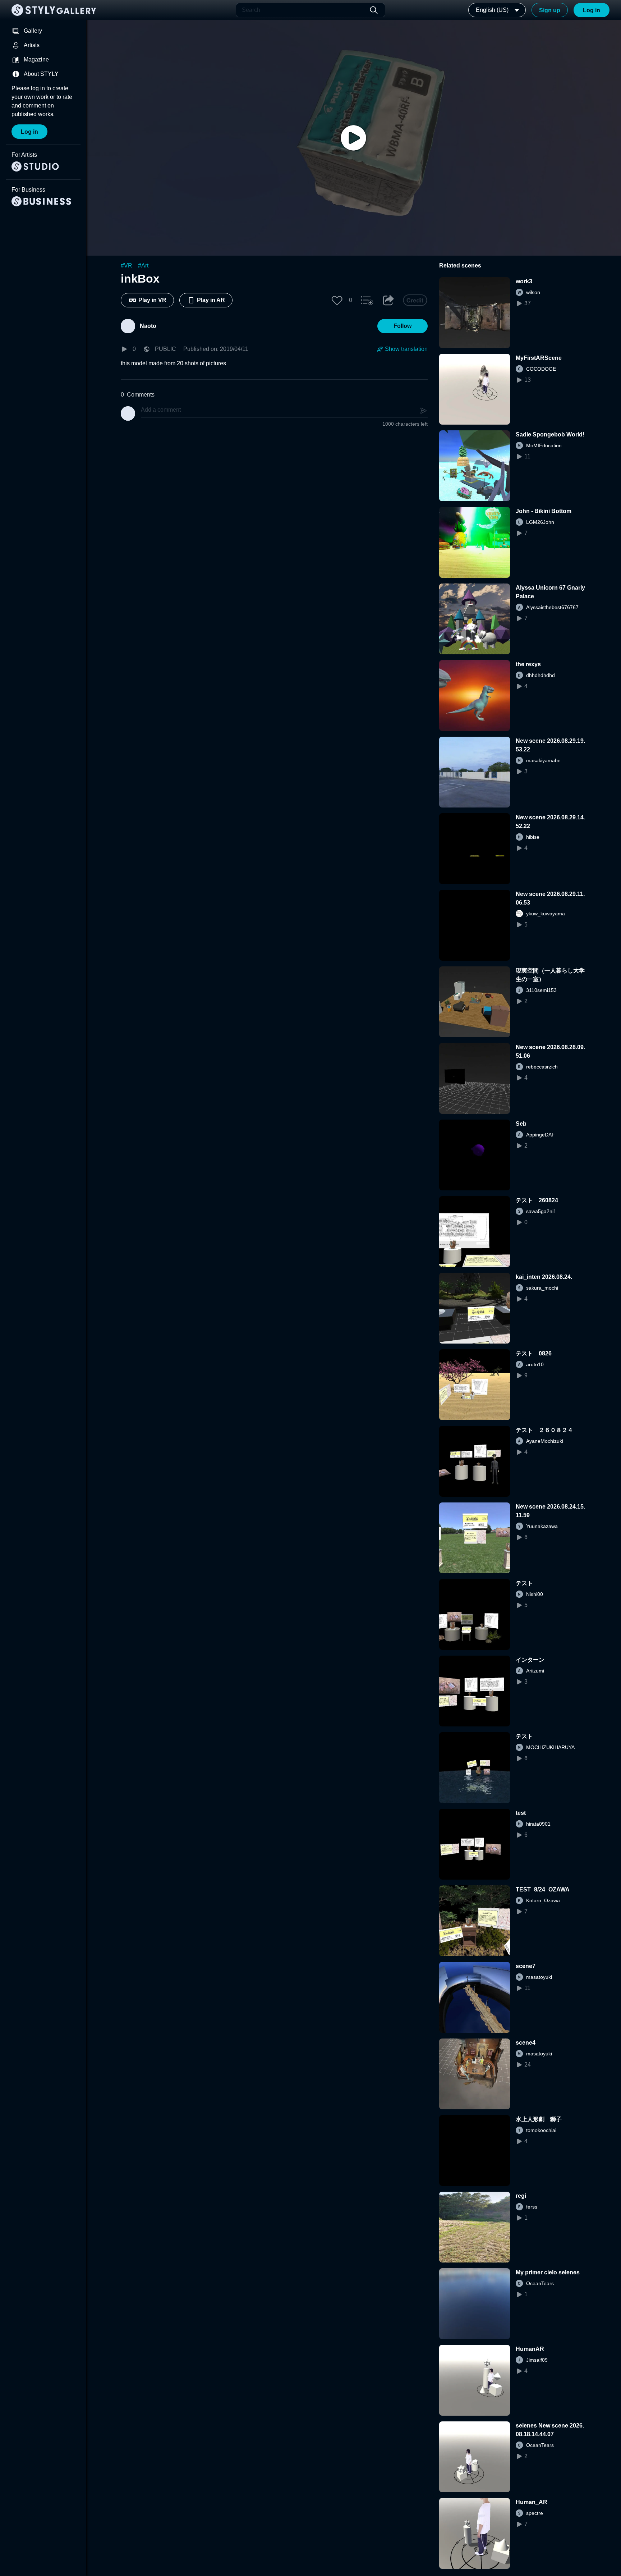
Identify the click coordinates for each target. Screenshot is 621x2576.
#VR (126, 266)
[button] (337, 300)
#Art (143, 266)
